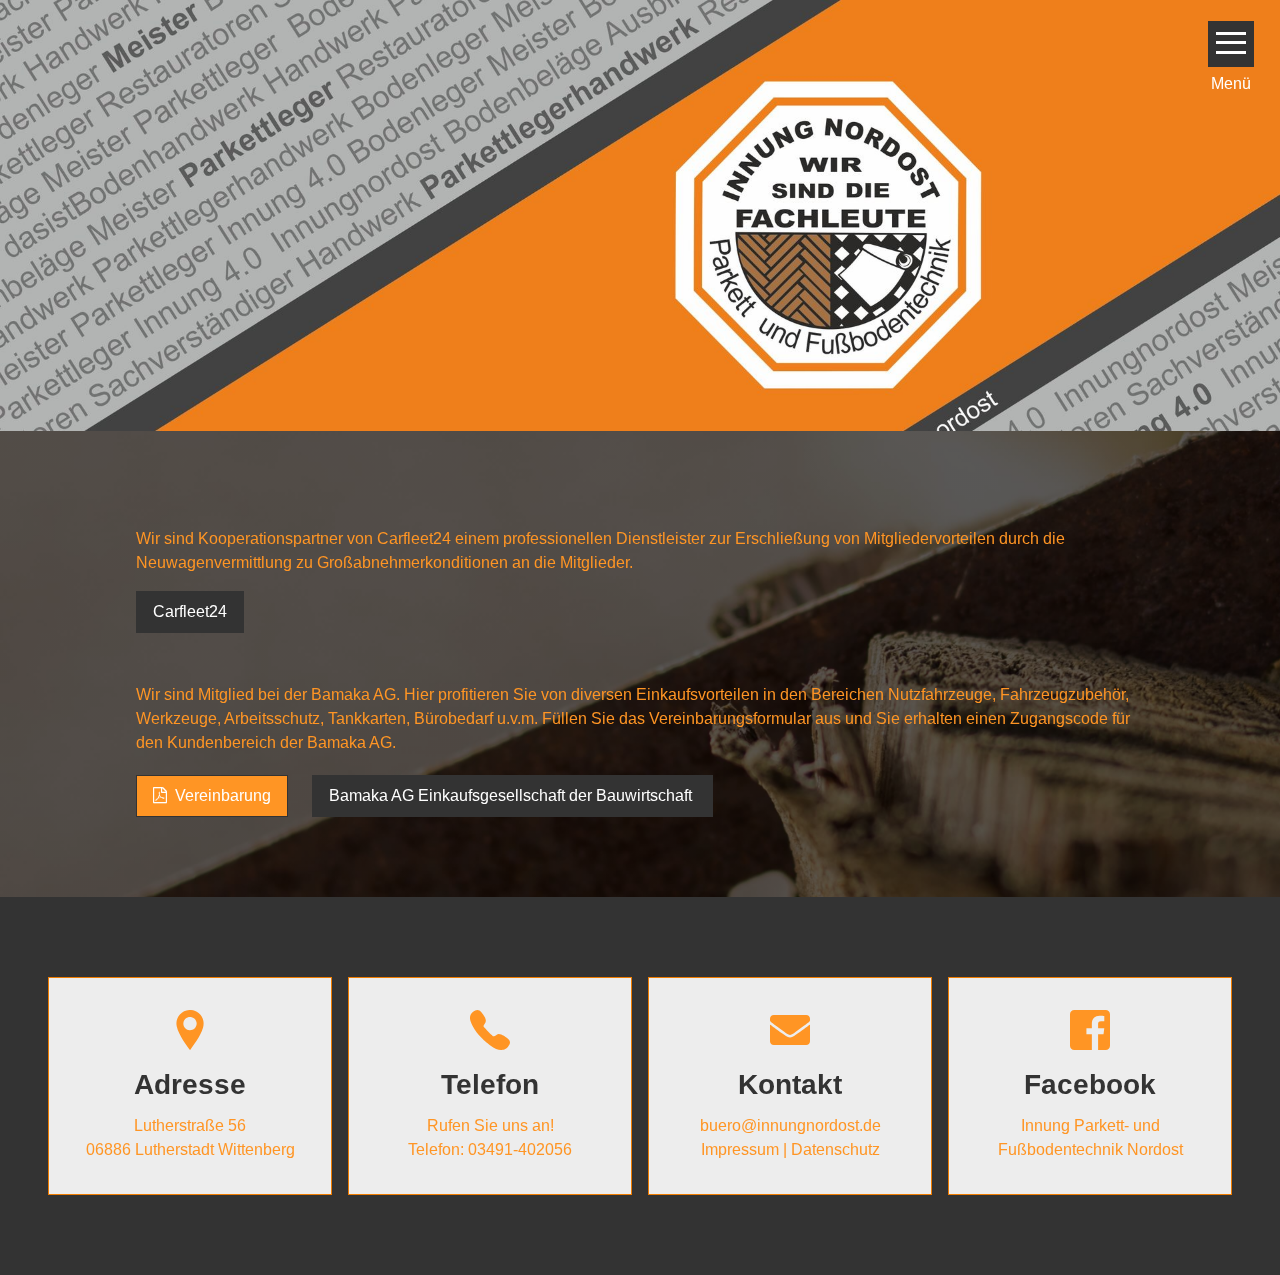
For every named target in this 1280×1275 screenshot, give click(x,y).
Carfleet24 (190, 611)
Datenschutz (835, 1149)
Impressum (740, 1149)
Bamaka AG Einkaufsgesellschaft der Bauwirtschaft (512, 795)
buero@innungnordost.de (790, 1125)
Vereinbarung (219, 795)
